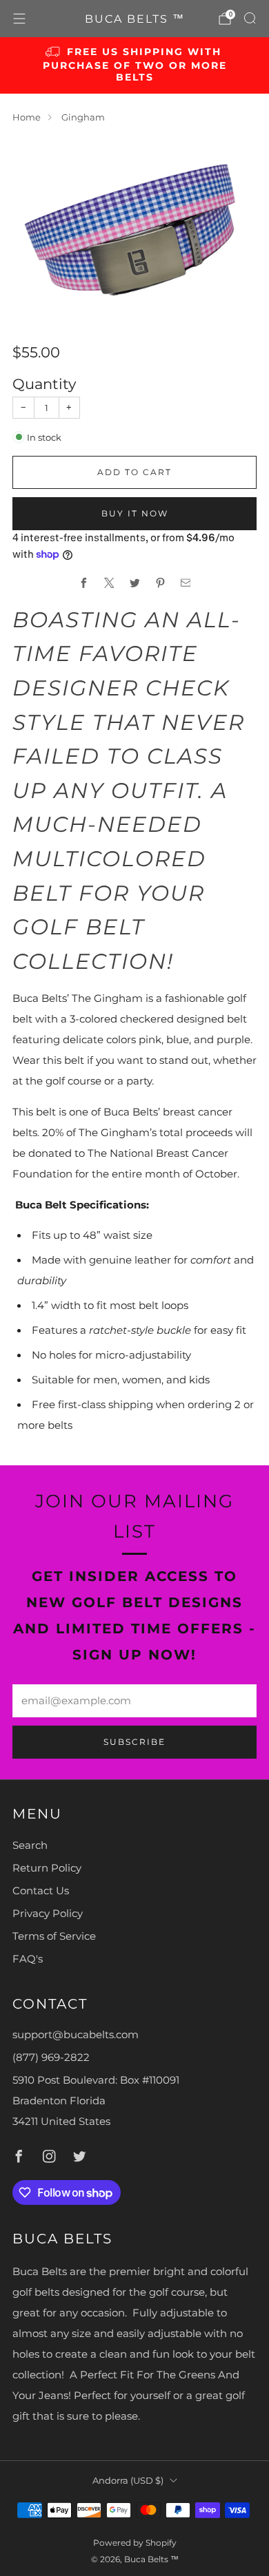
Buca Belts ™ (135, 19)
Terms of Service (54, 1936)
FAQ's (28, 1959)
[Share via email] (186, 583)
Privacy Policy (48, 1914)
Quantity (44, 384)
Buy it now (135, 513)
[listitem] (135, 65)
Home (27, 117)
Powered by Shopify (135, 2543)
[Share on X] (109, 583)
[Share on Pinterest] (160, 583)
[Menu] (19, 19)
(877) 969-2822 (51, 2057)
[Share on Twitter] (134, 583)
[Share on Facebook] (83, 583)
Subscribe (134, 1742)
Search (30, 1845)
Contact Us (41, 1891)
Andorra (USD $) (128, 2480)
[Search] (250, 18)
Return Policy (47, 1868)
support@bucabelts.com (76, 2035)
